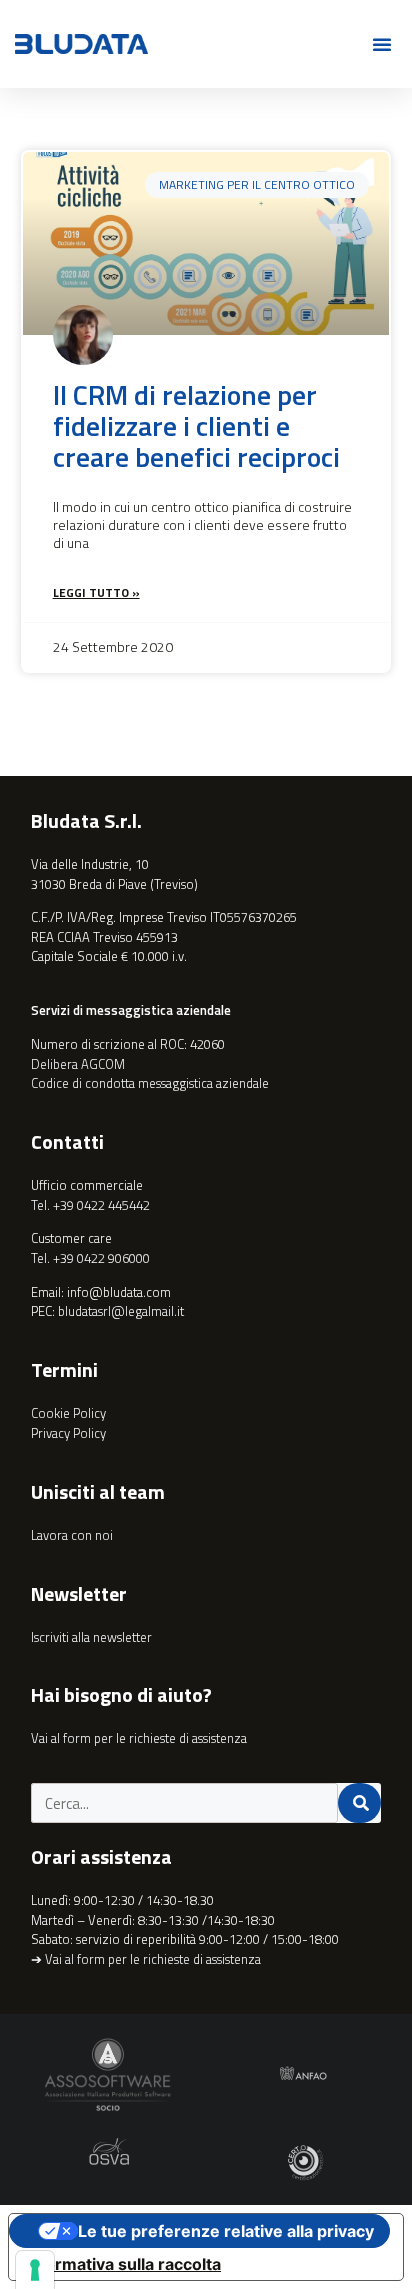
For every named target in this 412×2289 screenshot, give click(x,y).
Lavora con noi (72, 1535)
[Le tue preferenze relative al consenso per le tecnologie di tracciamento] (35, 2270)
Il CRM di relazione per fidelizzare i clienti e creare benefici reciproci (196, 425)
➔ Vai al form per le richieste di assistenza (146, 1959)
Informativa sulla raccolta (123, 2264)
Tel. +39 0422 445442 (90, 1205)
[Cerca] (360, 1803)
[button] (382, 44)
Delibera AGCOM (78, 1064)
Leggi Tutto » (96, 593)
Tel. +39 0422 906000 (90, 1258)
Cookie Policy (68, 1413)
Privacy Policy (68, 1433)
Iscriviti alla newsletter (91, 1637)
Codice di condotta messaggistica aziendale (150, 1083)
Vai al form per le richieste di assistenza (139, 1738)
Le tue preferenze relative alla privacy (226, 2231)
